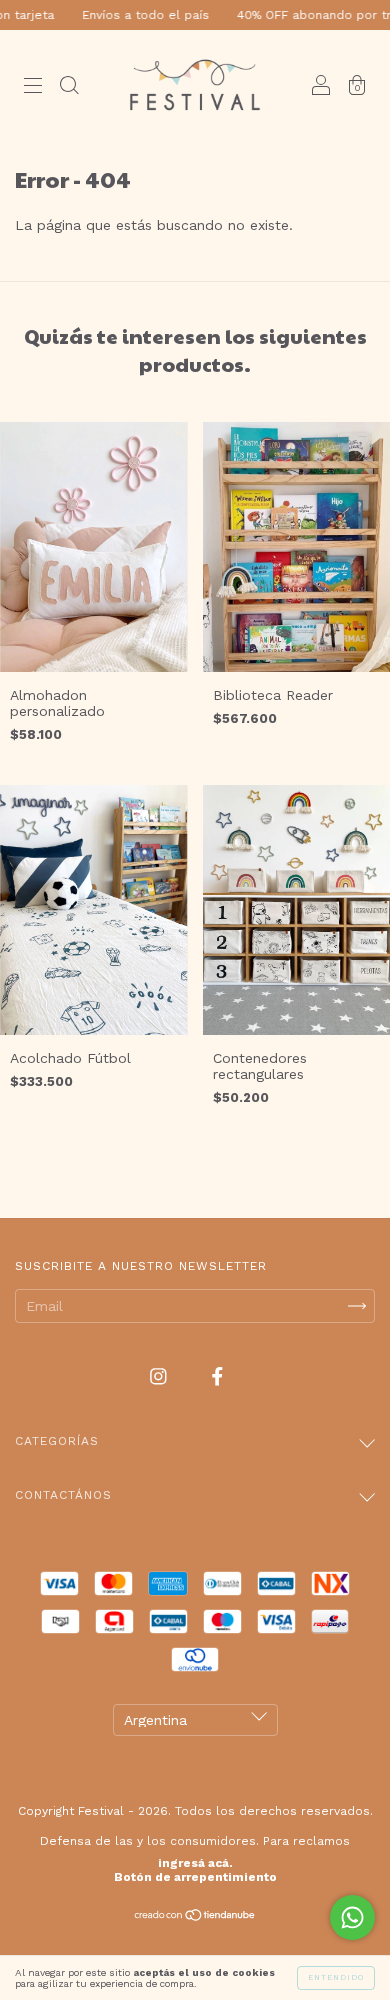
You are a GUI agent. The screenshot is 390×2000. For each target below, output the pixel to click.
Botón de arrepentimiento (195, 1877)
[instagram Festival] (161, 1377)
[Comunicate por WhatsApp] (352, 1917)
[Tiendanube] (195, 1917)
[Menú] (33, 87)
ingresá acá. (195, 1863)
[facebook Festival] (217, 1377)
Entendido (336, 1977)
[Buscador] (69, 87)
